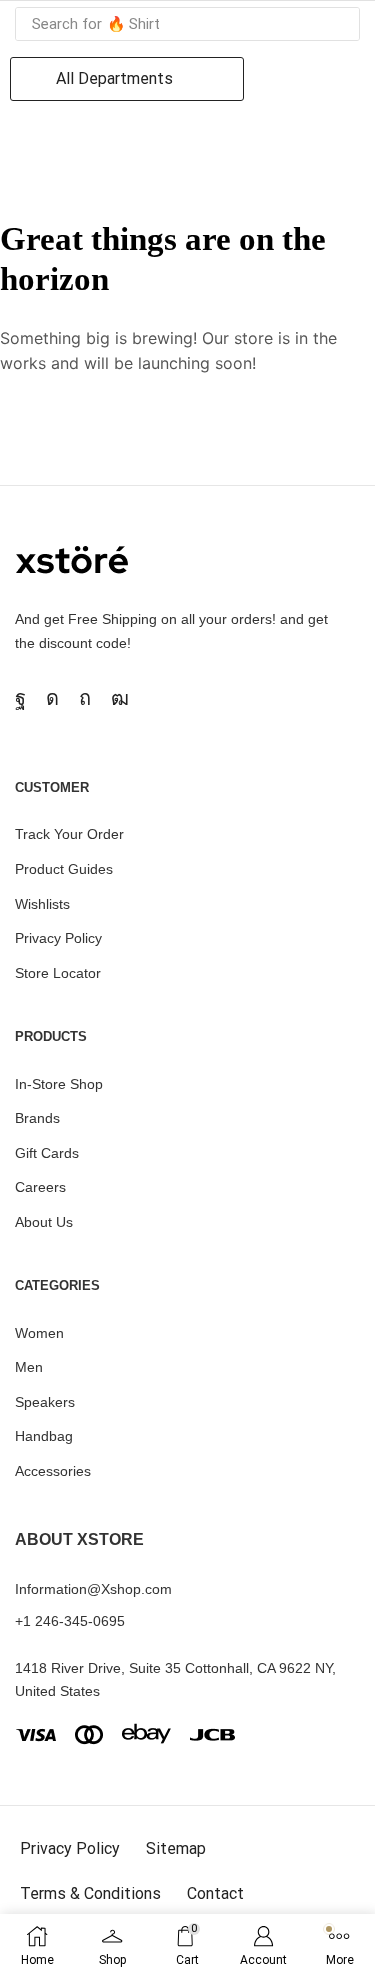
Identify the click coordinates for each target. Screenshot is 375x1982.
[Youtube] (120, 698)
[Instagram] (52, 698)
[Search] (339, 24)
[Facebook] (20, 698)
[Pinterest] (85, 698)
